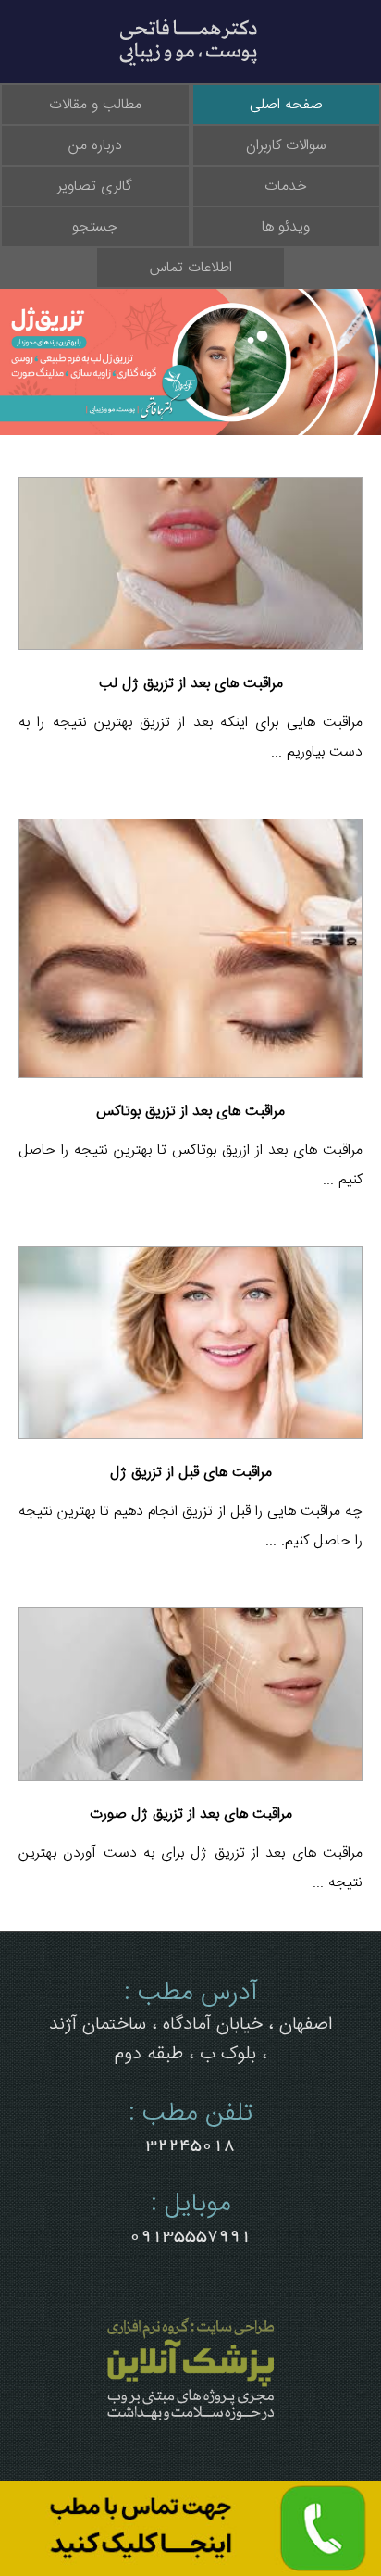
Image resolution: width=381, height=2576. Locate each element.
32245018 (190, 2145)
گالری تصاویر (95, 186)
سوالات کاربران (286, 145)
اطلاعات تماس (191, 268)
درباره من (95, 145)
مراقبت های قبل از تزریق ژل (191, 1472)
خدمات (286, 186)
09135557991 (190, 2235)
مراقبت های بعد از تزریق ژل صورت (191, 1814)
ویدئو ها (286, 227)
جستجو (95, 227)
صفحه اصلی (286, 105)
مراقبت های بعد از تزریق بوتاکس (190, 1111)
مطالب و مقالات (95, 105)
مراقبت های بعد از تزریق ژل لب (191, 683)
